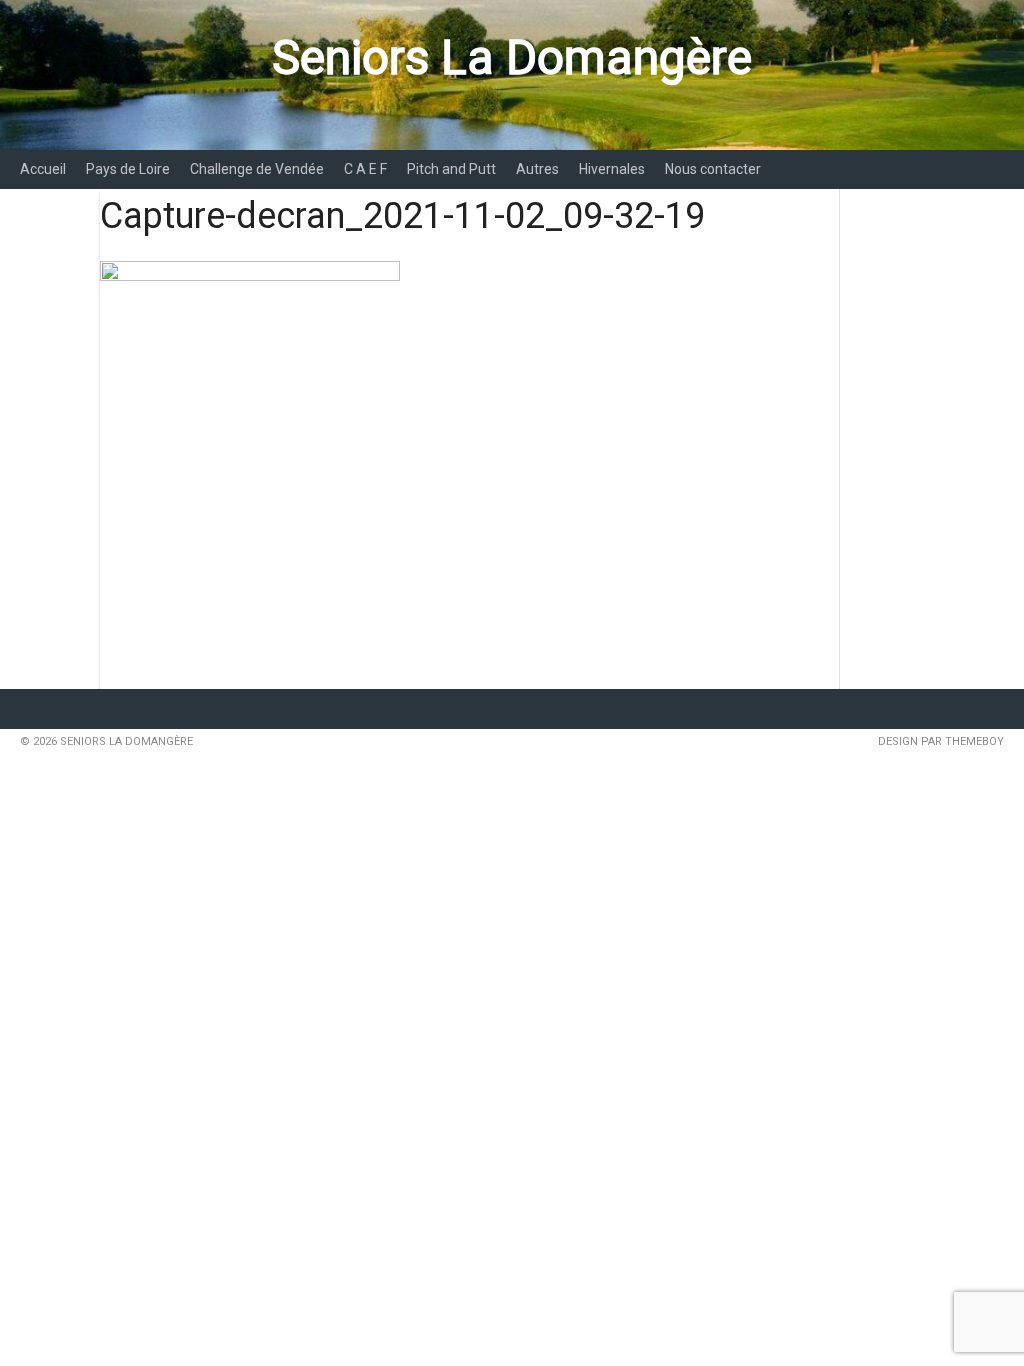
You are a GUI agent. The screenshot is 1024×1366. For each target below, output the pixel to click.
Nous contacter (713, 169)
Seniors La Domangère (512, 57)
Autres (537, 169)
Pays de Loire (128, 169)
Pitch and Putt (451, 169)
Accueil (43, 169)
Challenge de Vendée (257, 169)
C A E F (365, 169)
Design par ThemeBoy (941, 741)
